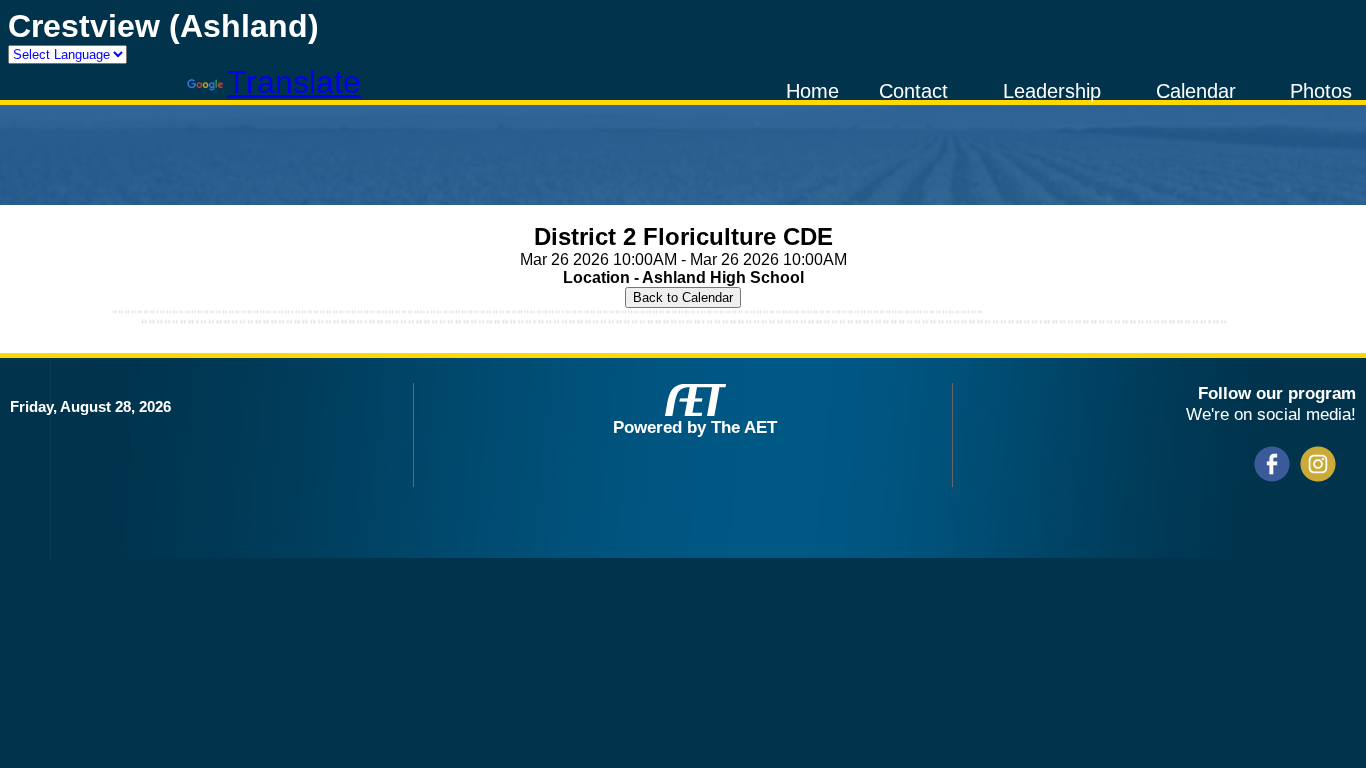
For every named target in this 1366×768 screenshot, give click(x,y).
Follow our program (1277, 393)
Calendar (1196, 91)
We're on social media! (1271, 414)
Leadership (1052, 91)
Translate (294, 82)
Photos (1321, 91)
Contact (913, 91)
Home (812, 91)
